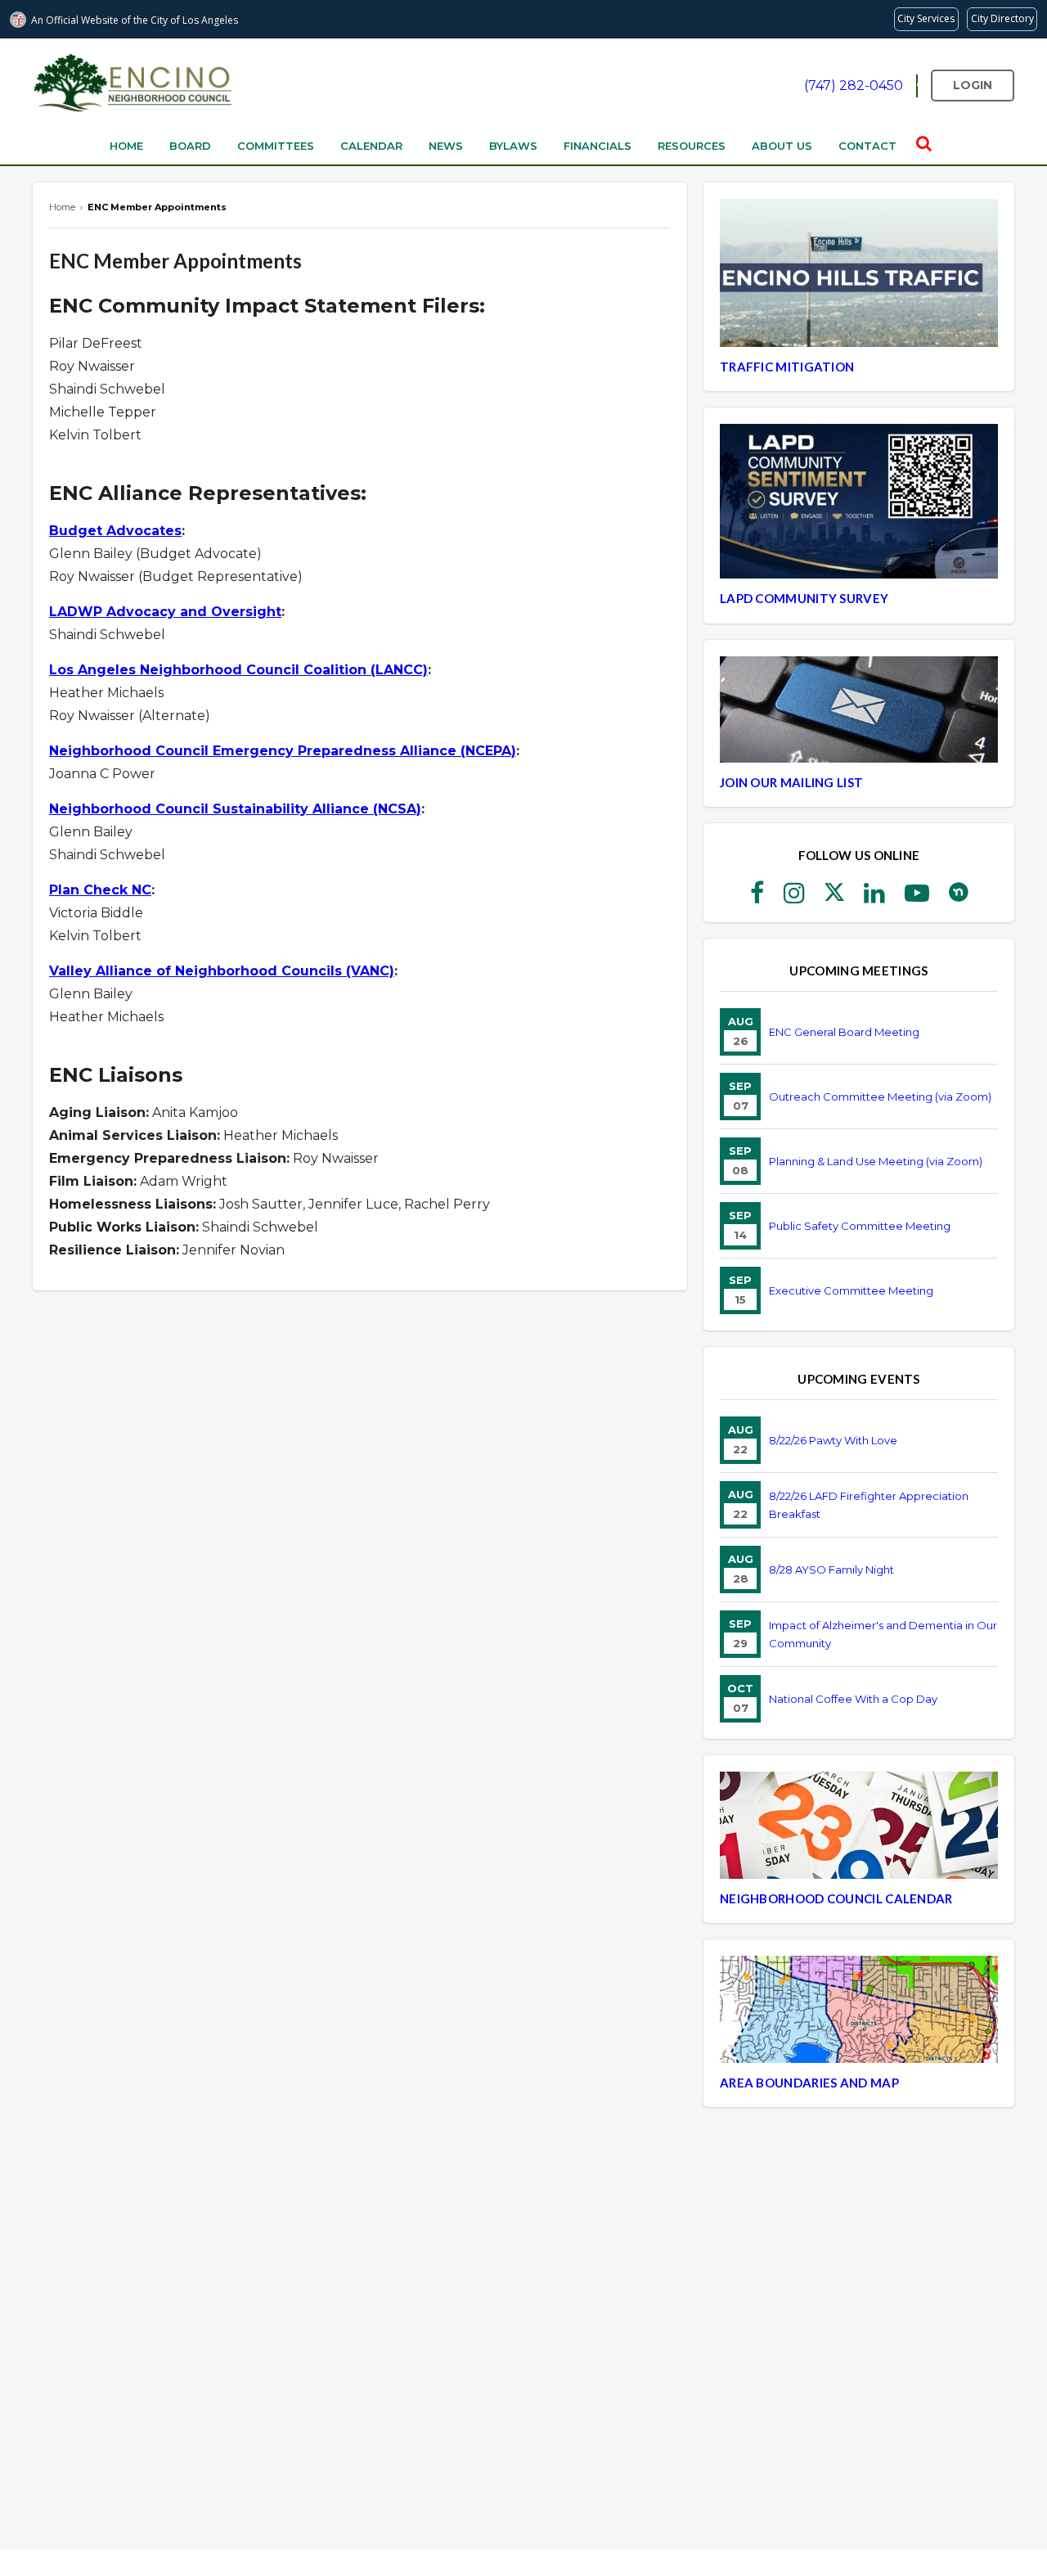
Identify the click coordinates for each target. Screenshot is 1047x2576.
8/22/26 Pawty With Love (833, 1440)
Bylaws (513, 146)
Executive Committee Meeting (851, 1290)
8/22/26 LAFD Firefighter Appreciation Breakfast (869, 1505)
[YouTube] (917, 898)
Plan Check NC (100, 890)
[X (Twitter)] (834, 898)
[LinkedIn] (874, 898)
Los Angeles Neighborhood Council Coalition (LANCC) (238, 670)
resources (692, 146)
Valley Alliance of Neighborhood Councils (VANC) (222, 971)
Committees (276, 146)
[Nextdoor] (959, 898)
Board (190, 146)
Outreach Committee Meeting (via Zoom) (880, 1097)
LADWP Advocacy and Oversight (165, 612)
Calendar (371, 146)
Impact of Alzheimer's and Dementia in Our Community (883, 1634)
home (126, 146)
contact (867, 146)
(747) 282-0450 (854, 86)
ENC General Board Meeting (844, 1032)
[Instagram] (794, 898)
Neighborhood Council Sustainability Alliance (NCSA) (235, 809)
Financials (598, 146)
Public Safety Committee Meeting (860, 1226)
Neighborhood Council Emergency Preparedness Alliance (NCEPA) (283, 751)
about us (782, 146)
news (446, 146)
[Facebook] (757, 898)
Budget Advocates (115, 531)
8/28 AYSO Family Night (831, 1569)
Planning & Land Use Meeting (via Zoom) (876, 1161)
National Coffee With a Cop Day (853, 1699)
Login (973, 85)
